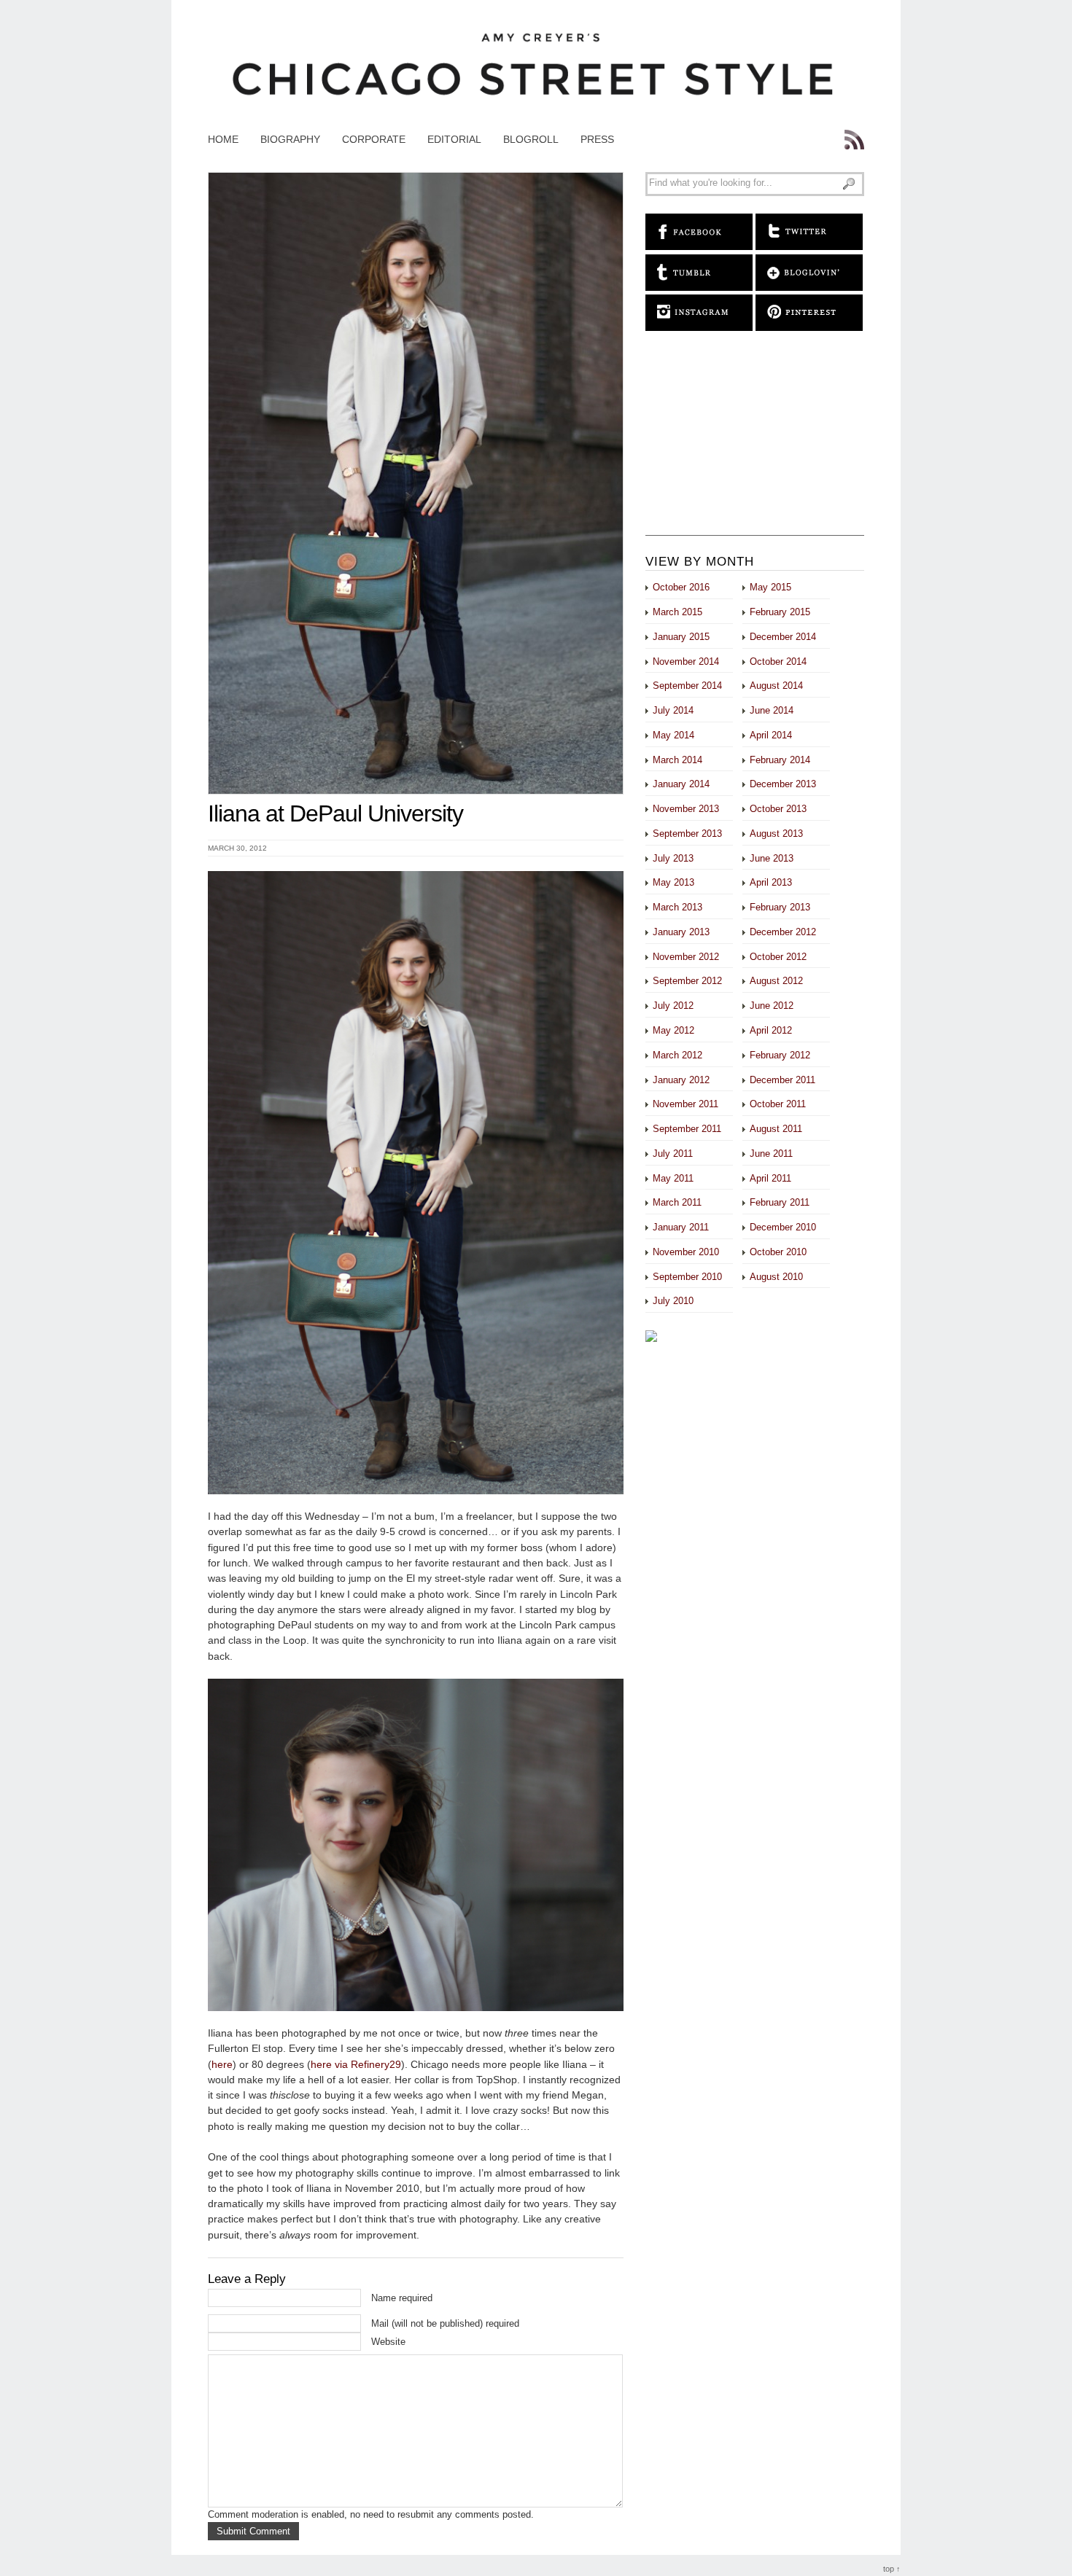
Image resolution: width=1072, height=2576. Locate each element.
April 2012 (771, 1030)
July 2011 (673, 1154)
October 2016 (681, 587)
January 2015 (681, 637)
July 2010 (673, 1301)
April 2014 (771, 735)
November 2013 (686, 809)
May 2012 (673, 1030)
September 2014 (687, 686)
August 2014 (776, 686)
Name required (402, 2298)
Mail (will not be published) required (445, 2323)
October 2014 (778, 661)
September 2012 (687, 981)
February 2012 (780, 1055)
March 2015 (677, 612)
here (222, 2064)
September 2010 (687, 1277)
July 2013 (673, 858)
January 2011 (681, 1227)
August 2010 (776, 1277)
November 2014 (686, 661)
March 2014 (677, 760)
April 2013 (771, 882)
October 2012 (778, 957)
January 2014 (681, 784)
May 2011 (673, 1178)
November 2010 (686, 1252)
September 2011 (687, 1129)
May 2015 (770, 587)
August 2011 (776, 1129)
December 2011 (782, 1080)
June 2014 (772, 710)
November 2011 (685, 1104)
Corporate (374, 139)
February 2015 (780, 612)
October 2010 (778, 1252)
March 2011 (677, 1202)
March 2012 (677, 1055)
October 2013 (778, 809)
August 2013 (776, 834)
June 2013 (772, 858)
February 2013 (780, 907)
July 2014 (673, 710)
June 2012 (772, 1006)
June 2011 (771, 1154)
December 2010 (783, 1227)
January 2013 (681, 932)
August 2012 (776, 981)
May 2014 (673, 735)
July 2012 (673, 1006)
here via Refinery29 (356, 2064)
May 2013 (673, 882)
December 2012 (783, 932)
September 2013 (687, 834)
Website (388, 2342)
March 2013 (677, 907)
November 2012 (686, 957)
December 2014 (783, 637)
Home (223, 139)
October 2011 (778, 1104)
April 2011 (770, 1178)
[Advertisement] (755, 444)
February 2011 (780, 1202)
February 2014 (780, 760)
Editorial (454, 139)
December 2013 (783, 784)
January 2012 (681, 1080)
